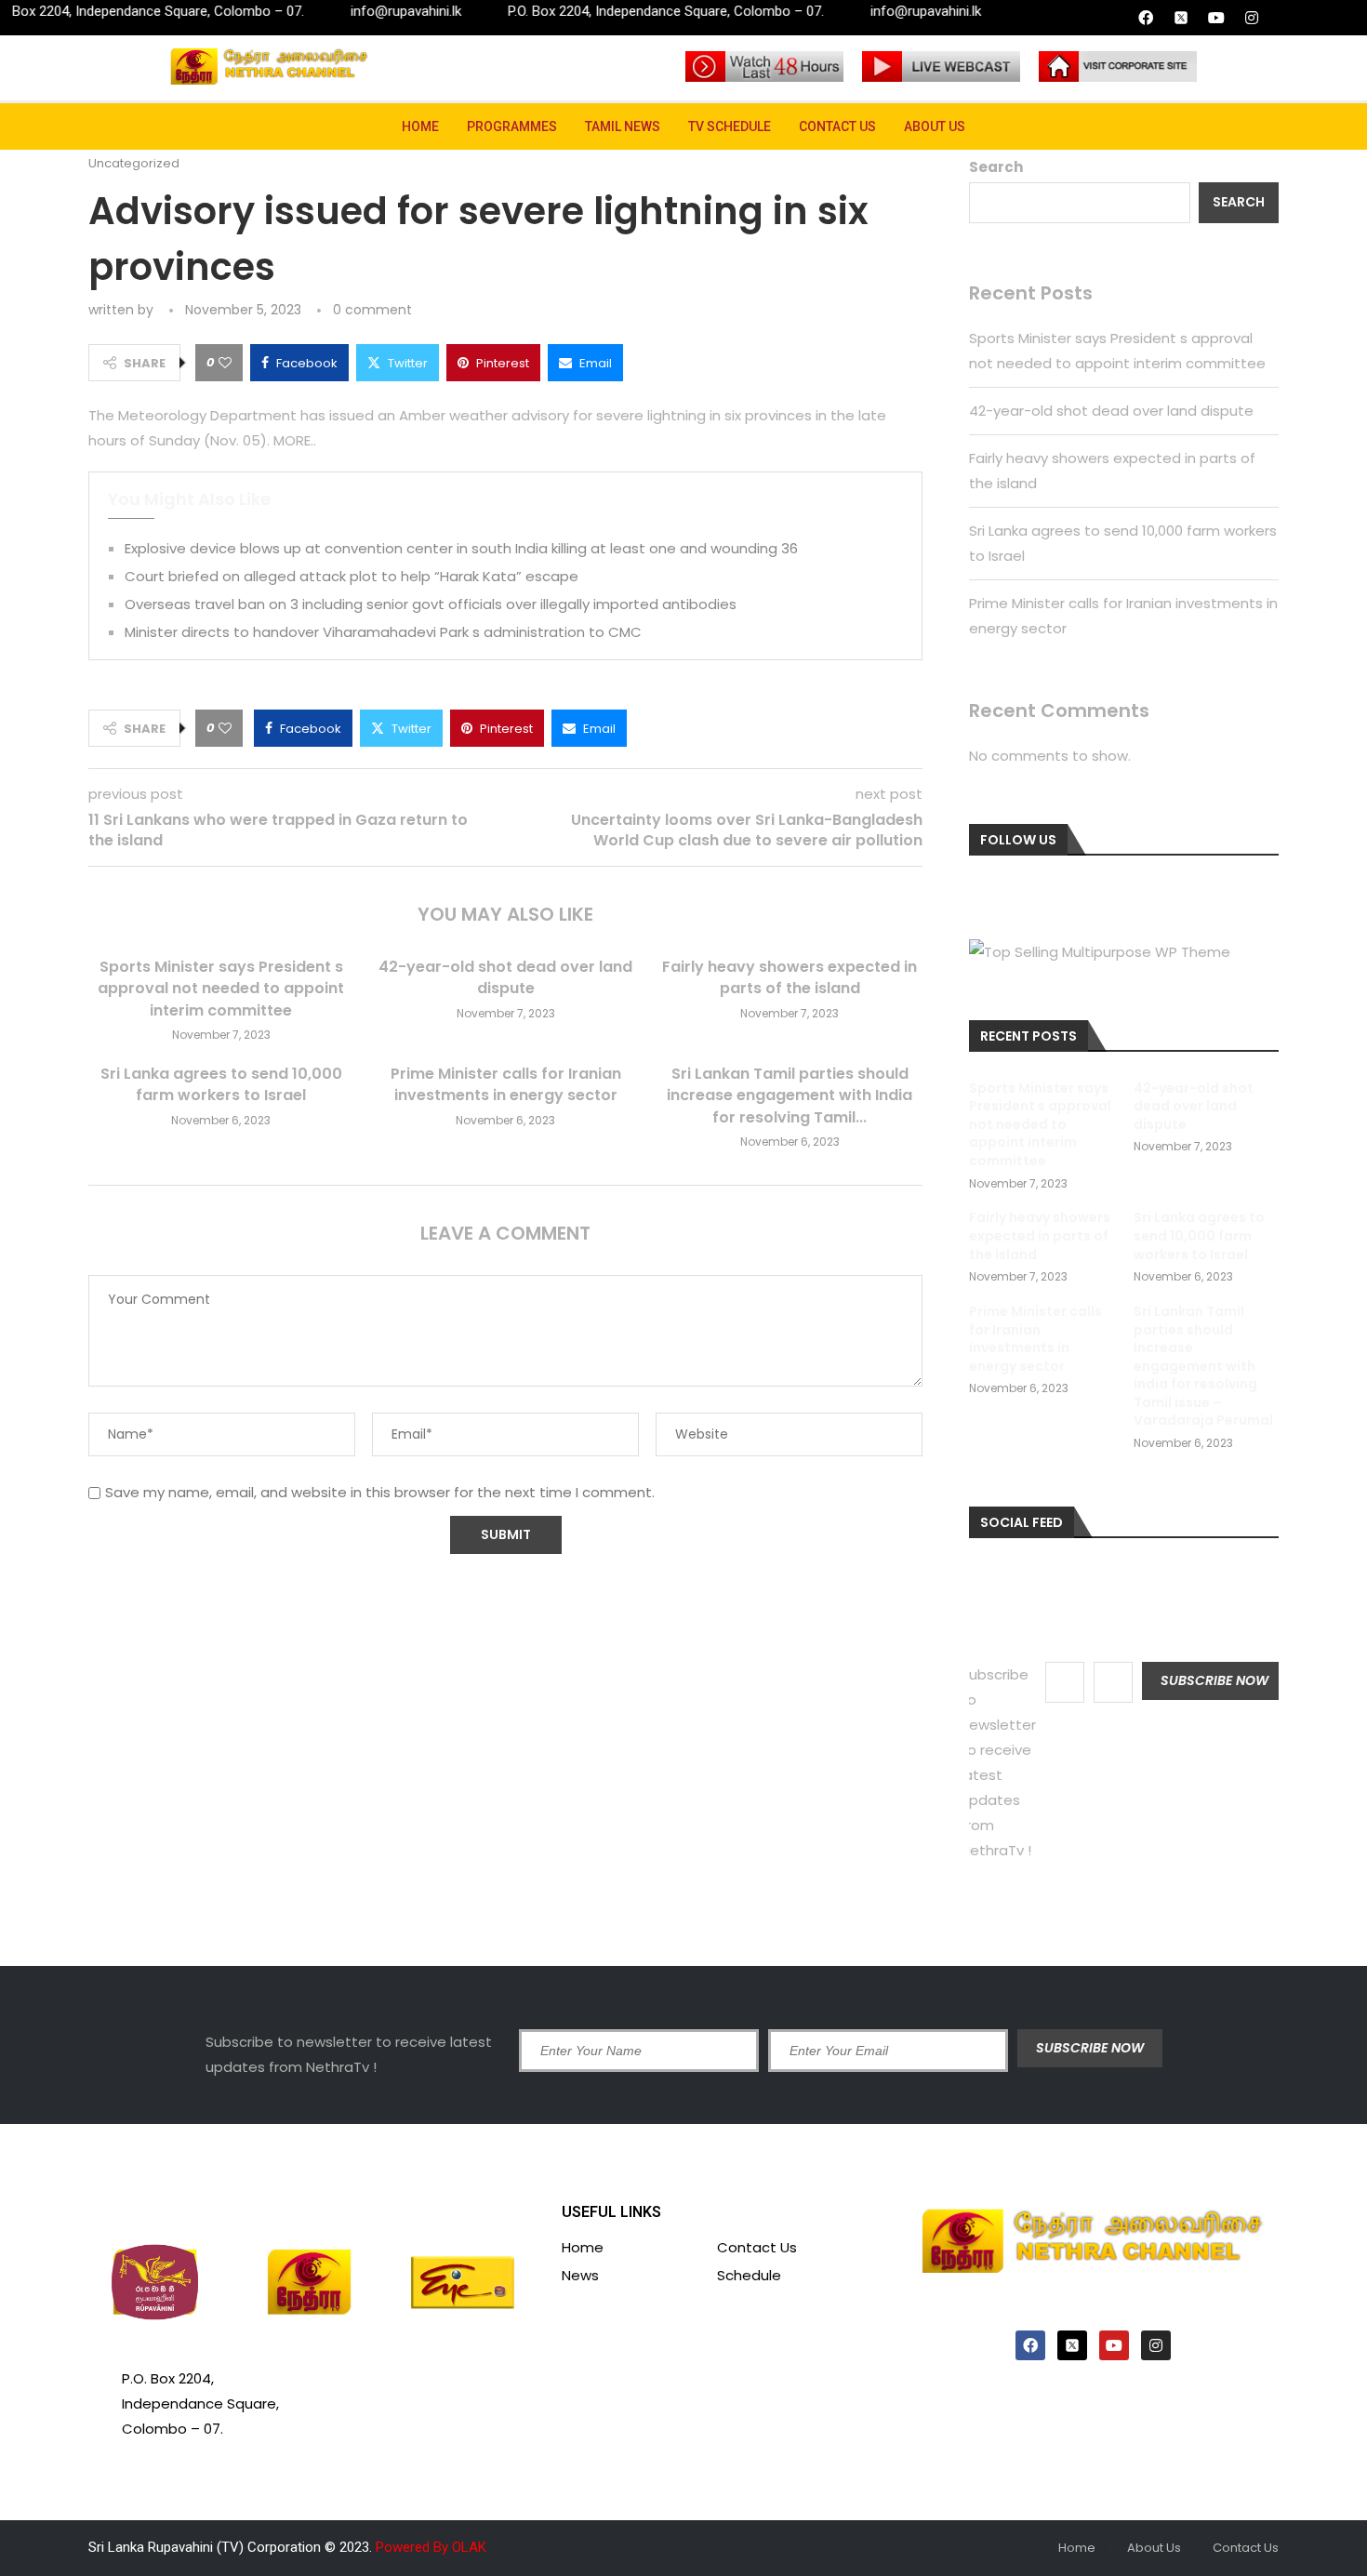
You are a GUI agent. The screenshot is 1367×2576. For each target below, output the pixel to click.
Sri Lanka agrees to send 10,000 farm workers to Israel (221, 1084)
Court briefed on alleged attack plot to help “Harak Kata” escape (352, 576)
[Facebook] (1146, 18)
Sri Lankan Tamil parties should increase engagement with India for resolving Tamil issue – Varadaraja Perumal (1203, 1367)
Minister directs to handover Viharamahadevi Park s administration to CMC (383, 632)
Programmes (512, 126)
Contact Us (837, 126)
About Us (935, 126)
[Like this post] (225, 363)
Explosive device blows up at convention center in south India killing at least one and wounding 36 (461, 548)
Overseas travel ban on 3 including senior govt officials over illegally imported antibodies (431, 604)
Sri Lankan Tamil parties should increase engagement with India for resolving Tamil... (790, 1095)
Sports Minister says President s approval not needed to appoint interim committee (221, 989)
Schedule (749, 2275)
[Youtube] (1216, 18)
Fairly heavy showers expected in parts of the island (790, 977)
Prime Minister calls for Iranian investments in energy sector (506, 1084)
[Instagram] (1252, 18)
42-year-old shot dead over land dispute (505, 977)
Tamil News (623, 126)
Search (996, 167)
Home (420, 126)
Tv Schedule (730, 126)
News (580, 2275)
